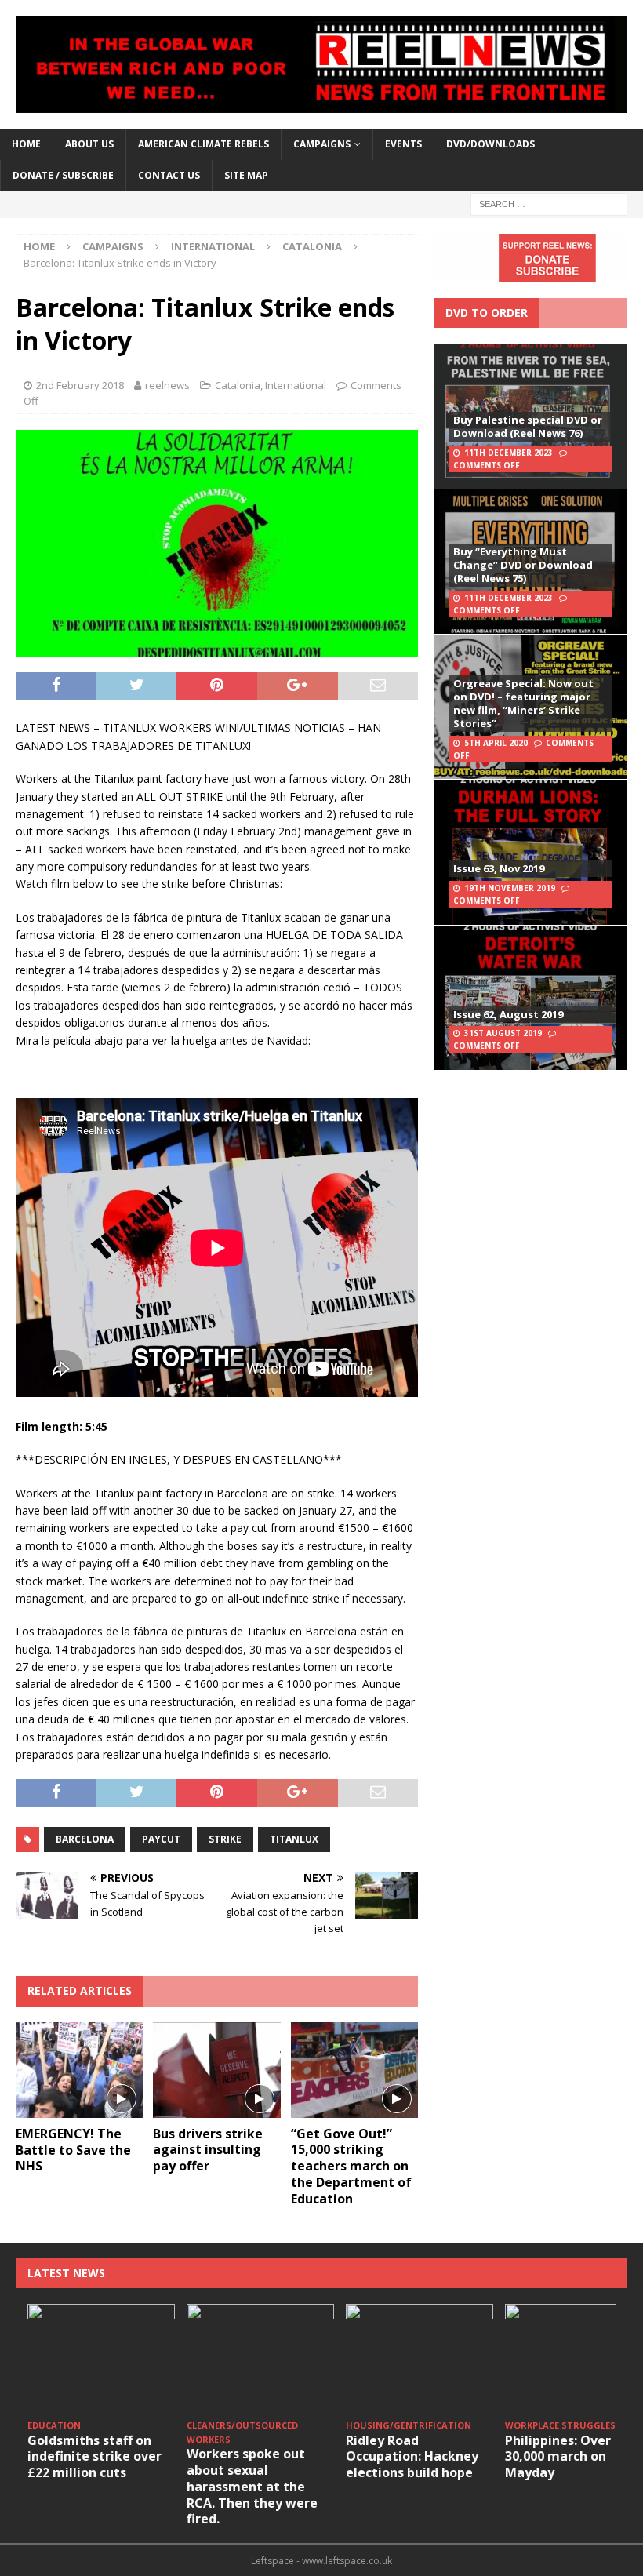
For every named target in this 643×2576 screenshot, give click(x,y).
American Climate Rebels (203, 144)
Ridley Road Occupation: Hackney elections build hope (412, 2457)
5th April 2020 (496, 743)
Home (26, 144)
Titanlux (294, 1839)
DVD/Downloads (490, 144)
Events (403, 144)
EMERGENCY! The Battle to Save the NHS (73, 2150)
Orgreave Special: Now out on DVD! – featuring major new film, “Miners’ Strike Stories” (523, 703)
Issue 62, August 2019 (508, 1014)
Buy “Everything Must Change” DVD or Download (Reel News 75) (523, 565)
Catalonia (238, 385)
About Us (89, 144)
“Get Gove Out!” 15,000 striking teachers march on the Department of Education (351, 2166)
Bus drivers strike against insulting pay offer (208, 2150)
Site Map (246, 175)
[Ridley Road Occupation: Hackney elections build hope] (420, 2359)
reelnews (167, 385)
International (213, 246)
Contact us (169, 175)
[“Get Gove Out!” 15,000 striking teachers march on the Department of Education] (355, 2070)
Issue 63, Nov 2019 (499, 868)
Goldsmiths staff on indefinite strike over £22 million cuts (94, 2457)
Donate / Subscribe (63, 175)
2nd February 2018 (80, 385)
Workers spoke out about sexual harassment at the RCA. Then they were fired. (252, 2486)
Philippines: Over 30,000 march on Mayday (558, 2457)
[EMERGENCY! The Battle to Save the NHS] (80, 2070)
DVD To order (487, 313)
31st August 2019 (503, 1033)
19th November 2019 (510, 888)
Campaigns (113, 246)
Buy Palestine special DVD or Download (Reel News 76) (528, 426)
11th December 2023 (509, 453)
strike (225, 1839)
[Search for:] (549, 203)
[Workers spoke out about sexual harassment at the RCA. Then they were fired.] (260, 2359)
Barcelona (85, 1839)
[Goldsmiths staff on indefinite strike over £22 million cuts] (101, 2359)
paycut (161, 1839)
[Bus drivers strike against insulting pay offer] (217, 2070)
